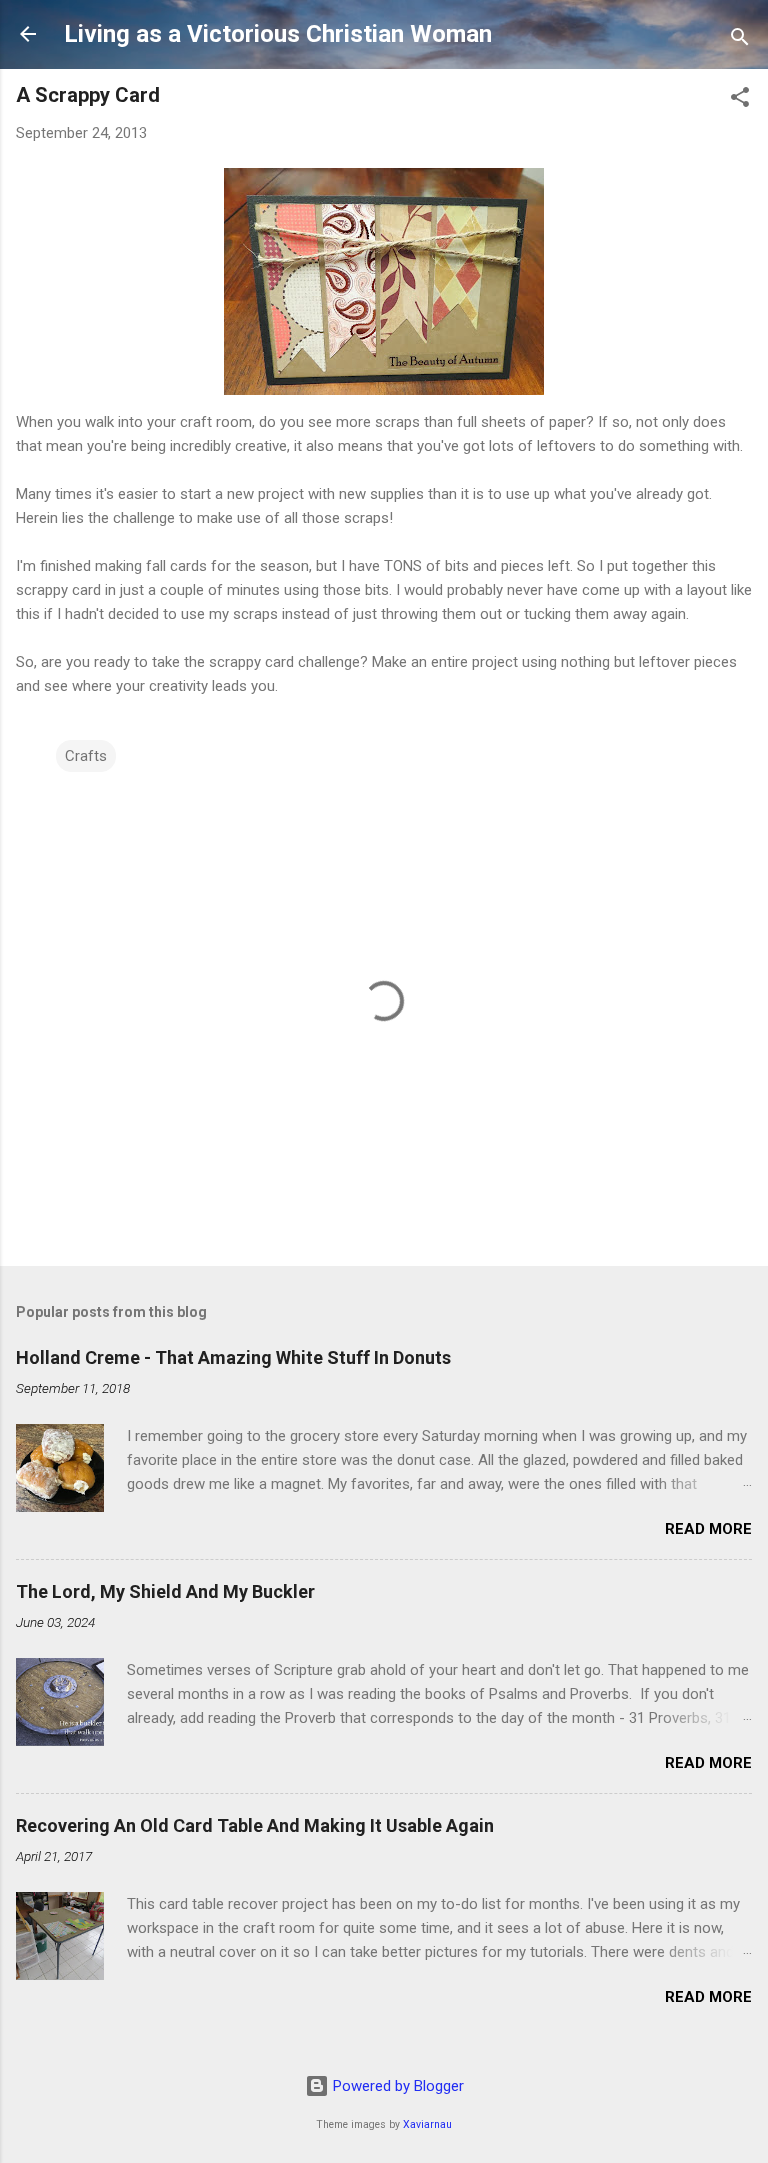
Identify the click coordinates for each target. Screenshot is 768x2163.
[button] (740, 100)
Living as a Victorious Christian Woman (278, 34)
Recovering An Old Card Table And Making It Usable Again (255, 1825)
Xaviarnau (427, 2124)
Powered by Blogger (396, 2086)
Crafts (86, 756)
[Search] (740, 40)
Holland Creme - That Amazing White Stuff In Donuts (233, 1357)
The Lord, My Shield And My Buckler (165, 1591)
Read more (708, 1529)
